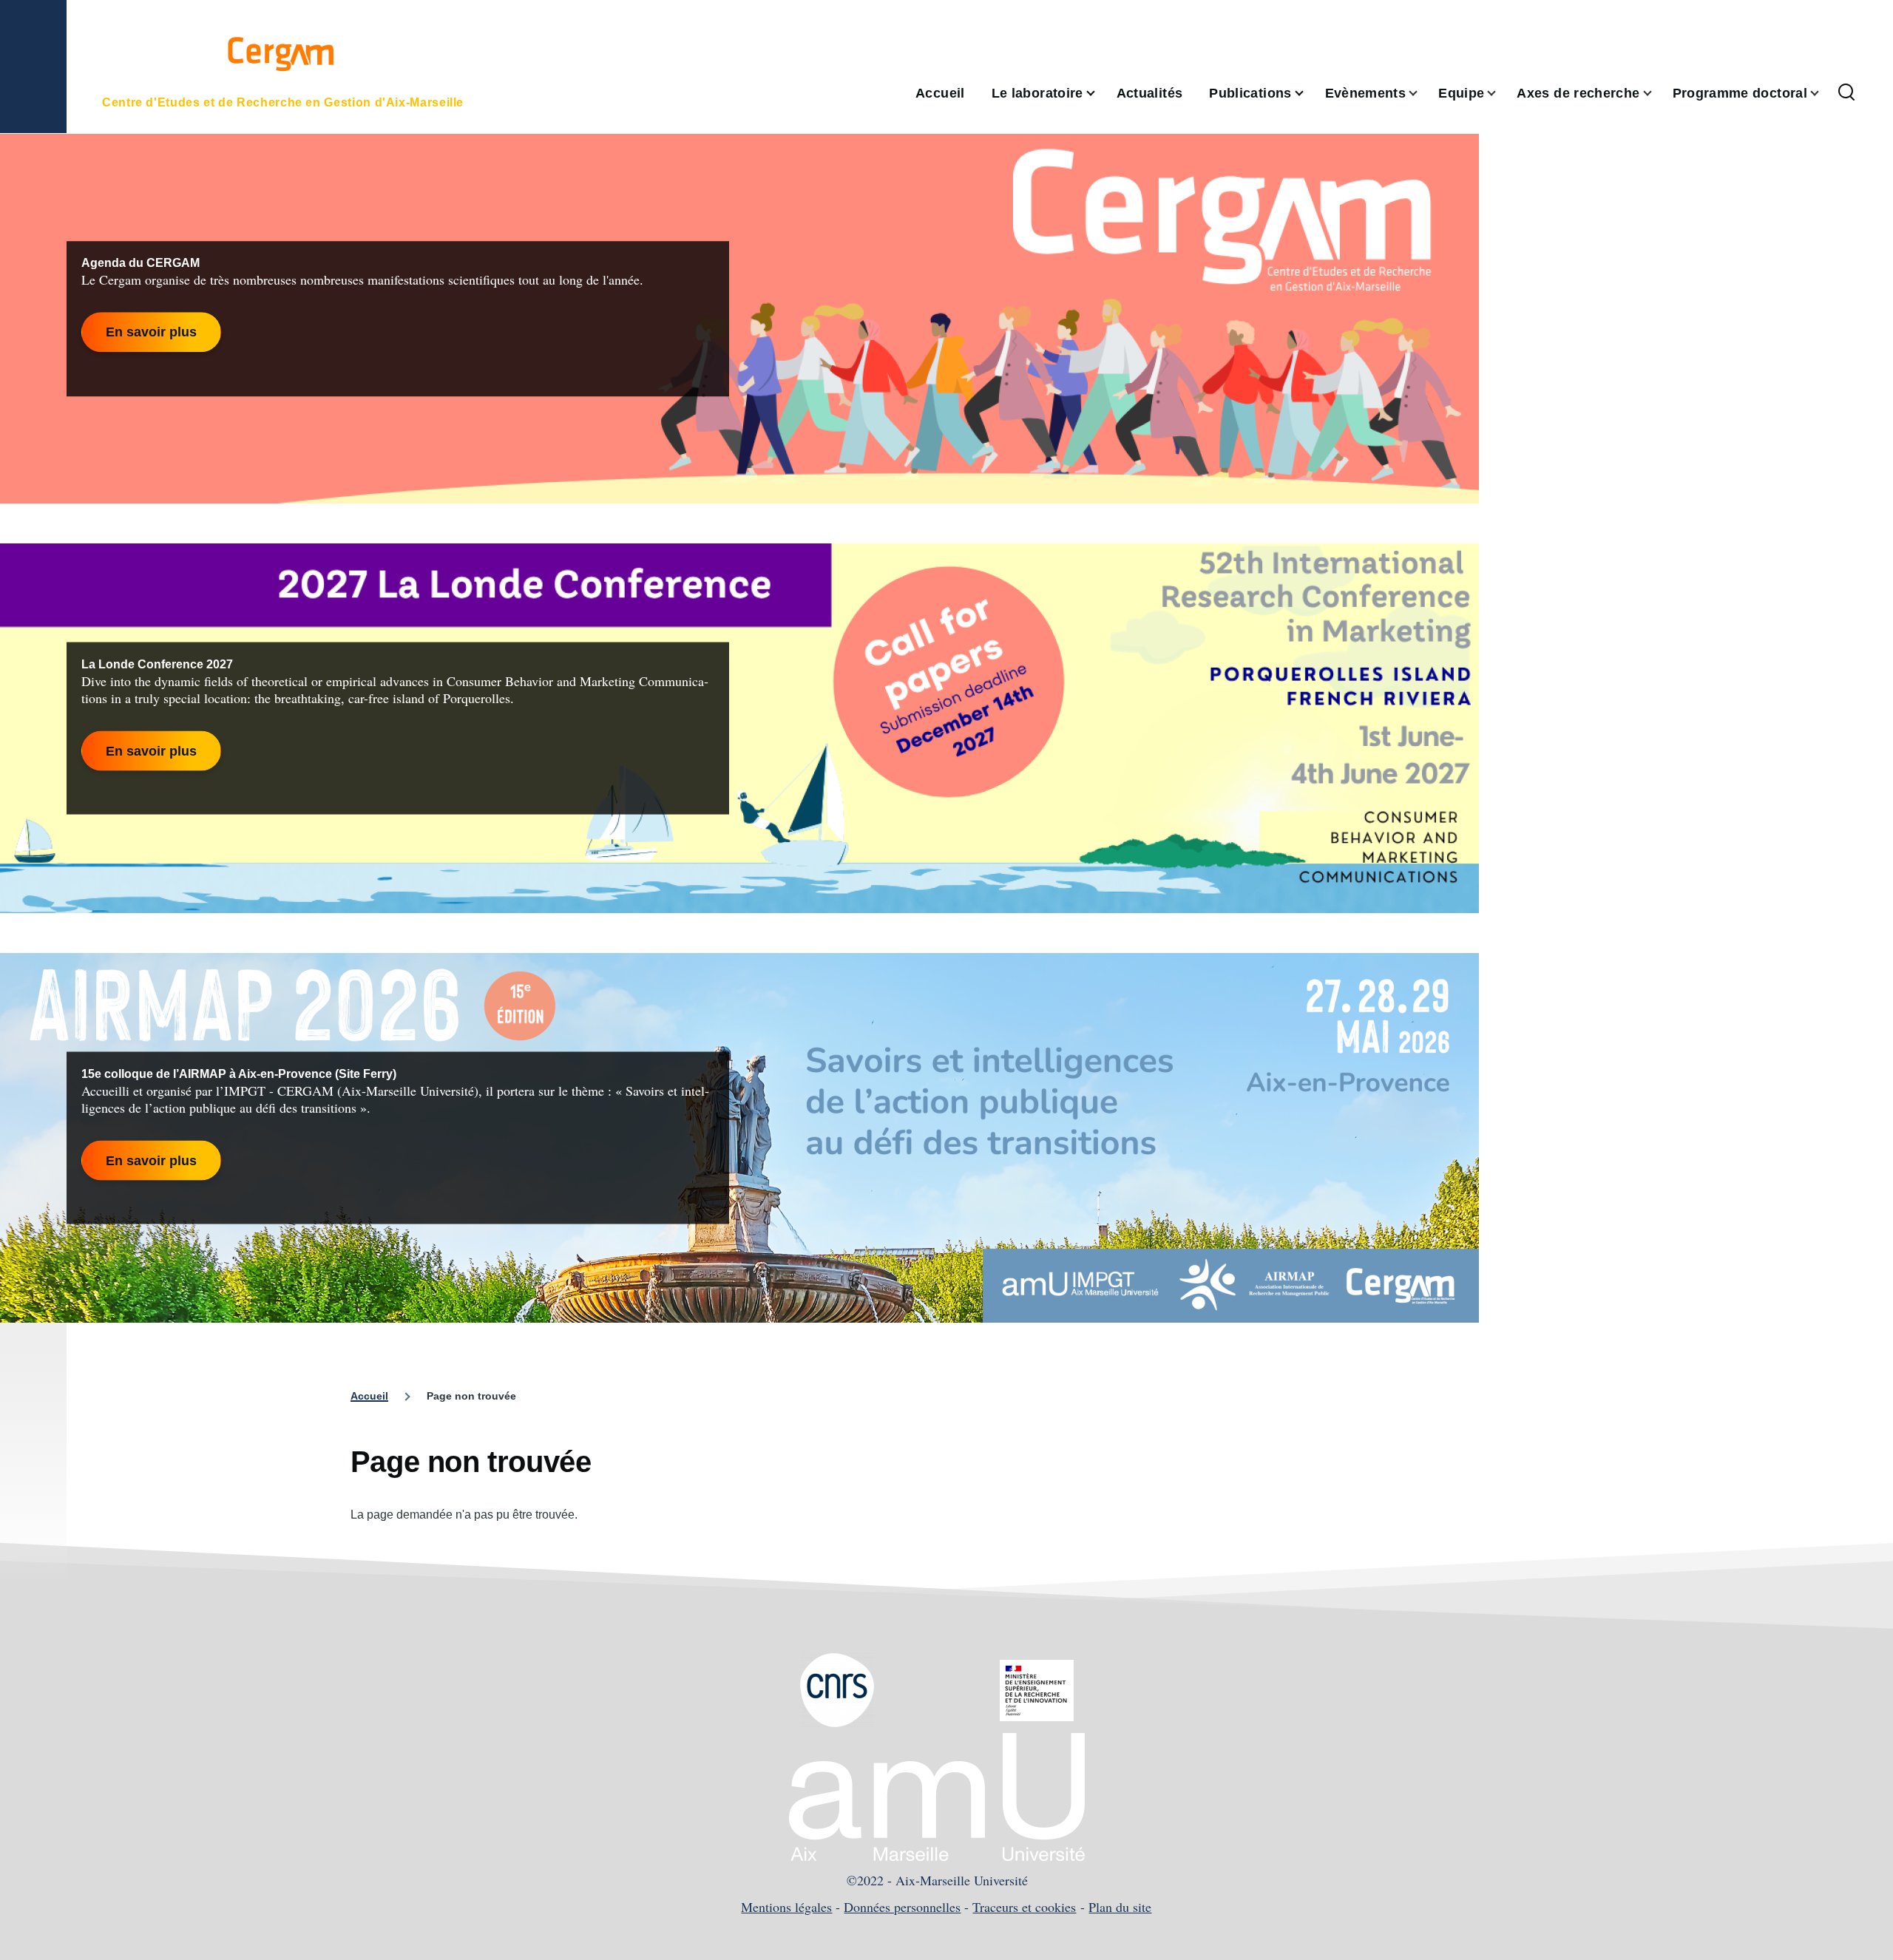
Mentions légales (786, 1907)
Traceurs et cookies (1024, 1907)
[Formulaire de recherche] (1846, 93)
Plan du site (1120, 1907)
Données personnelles (902, 1907)
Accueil (369, 1396)
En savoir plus (151, 332)
